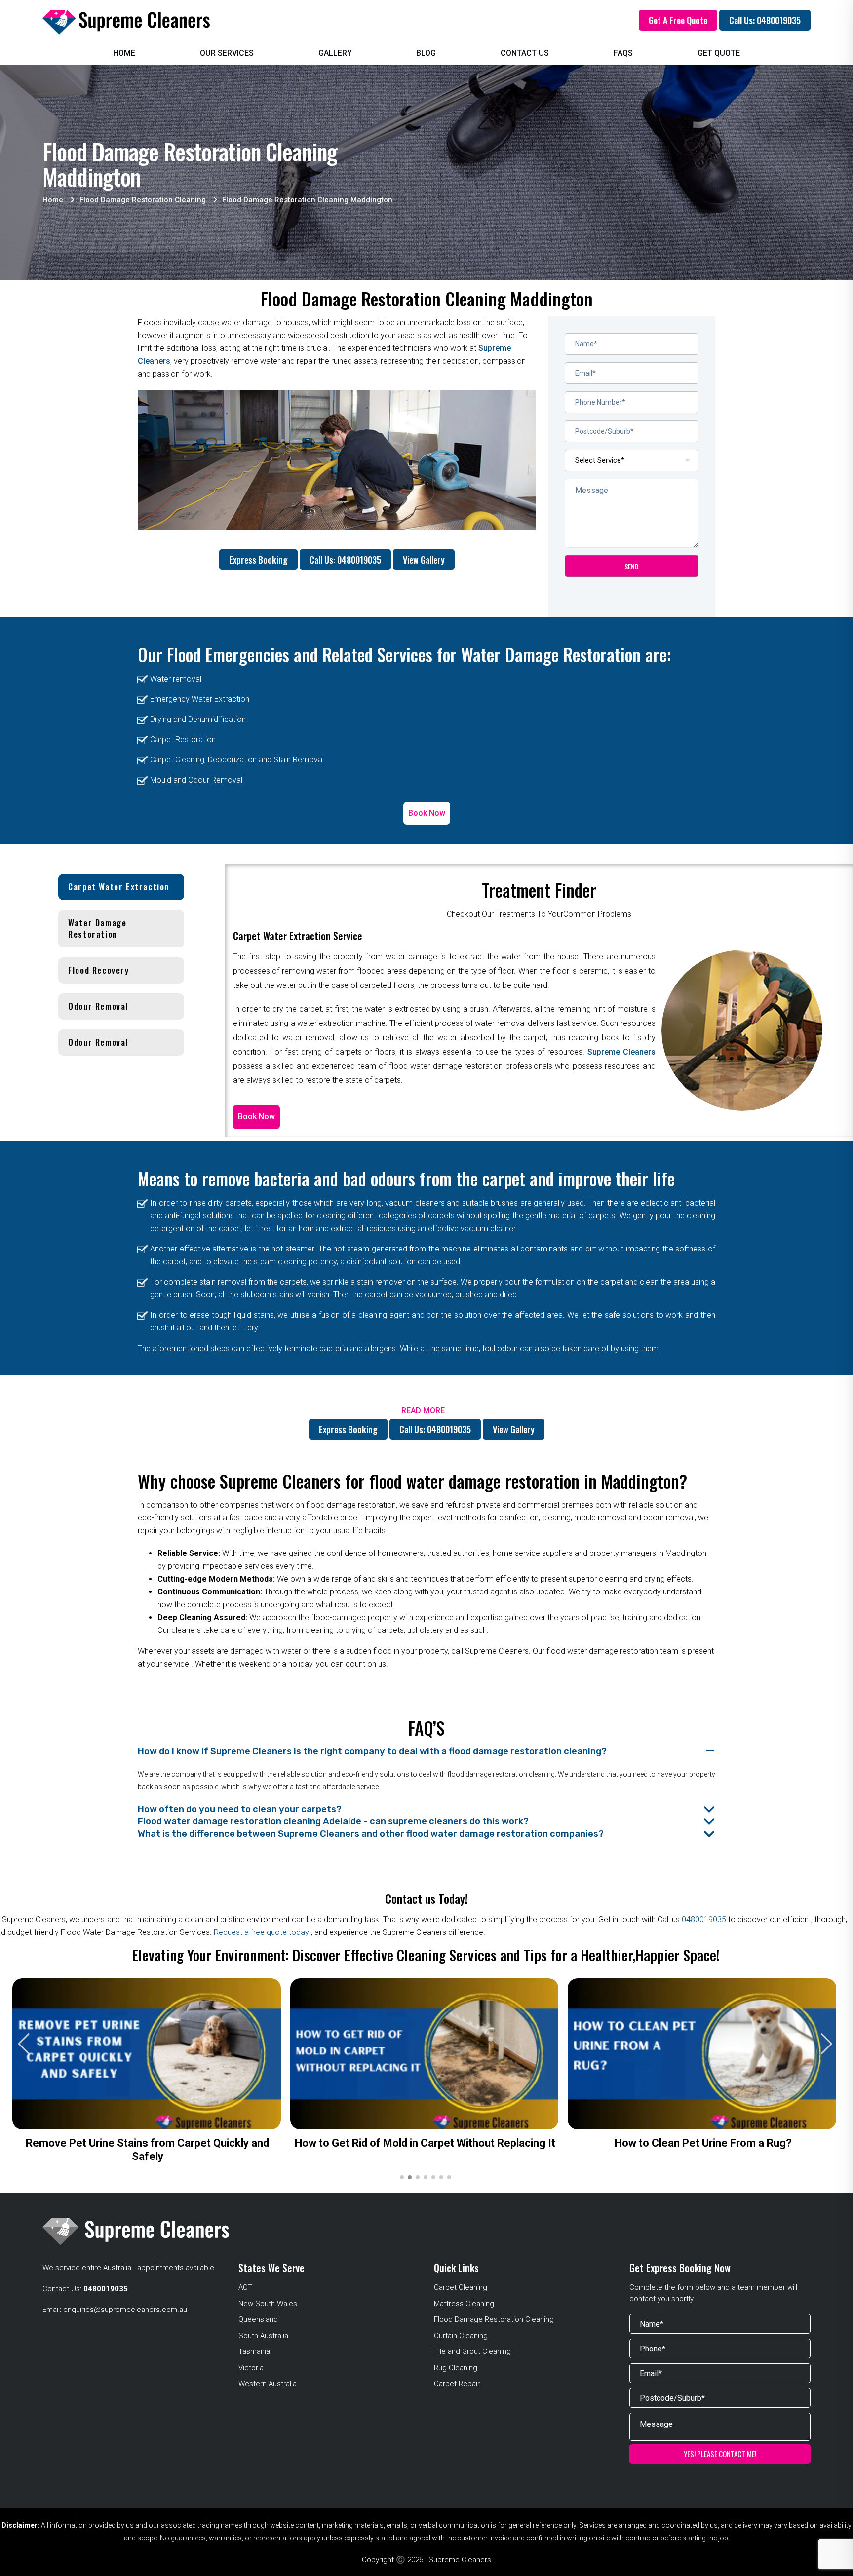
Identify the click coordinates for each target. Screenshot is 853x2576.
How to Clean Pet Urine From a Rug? (703, 2143)
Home (124, 53)
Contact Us (525, 53)
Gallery (335, 53)
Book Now (427, 813)
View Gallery (424, 560)
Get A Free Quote (678, 20)
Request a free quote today (262, 1932)
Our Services (227, 53)
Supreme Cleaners (621, 1052)
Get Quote (719, 53)
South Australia (263, 2336)
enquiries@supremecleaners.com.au (125, 2310)
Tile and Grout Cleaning (472, 2351)
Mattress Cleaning (464, 2304)
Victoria (251, 2368)
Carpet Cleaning (461, 2287)
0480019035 (704, 1919)
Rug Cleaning (456, 2368)
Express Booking (258, 560)
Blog (426, 53)
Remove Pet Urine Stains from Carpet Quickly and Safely (147, 2150)
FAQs (623, 53)
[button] (827, 2044)
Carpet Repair (457, 2384)
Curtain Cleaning (461, 2336)
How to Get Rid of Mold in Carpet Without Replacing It (425, 2143)
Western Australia (268, 2384)
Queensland (258, 2319)
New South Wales (268, 2304)
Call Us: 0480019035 (765, 20)
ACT (245, 2287)
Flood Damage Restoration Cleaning (494, 2319)
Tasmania (254, 2351)
